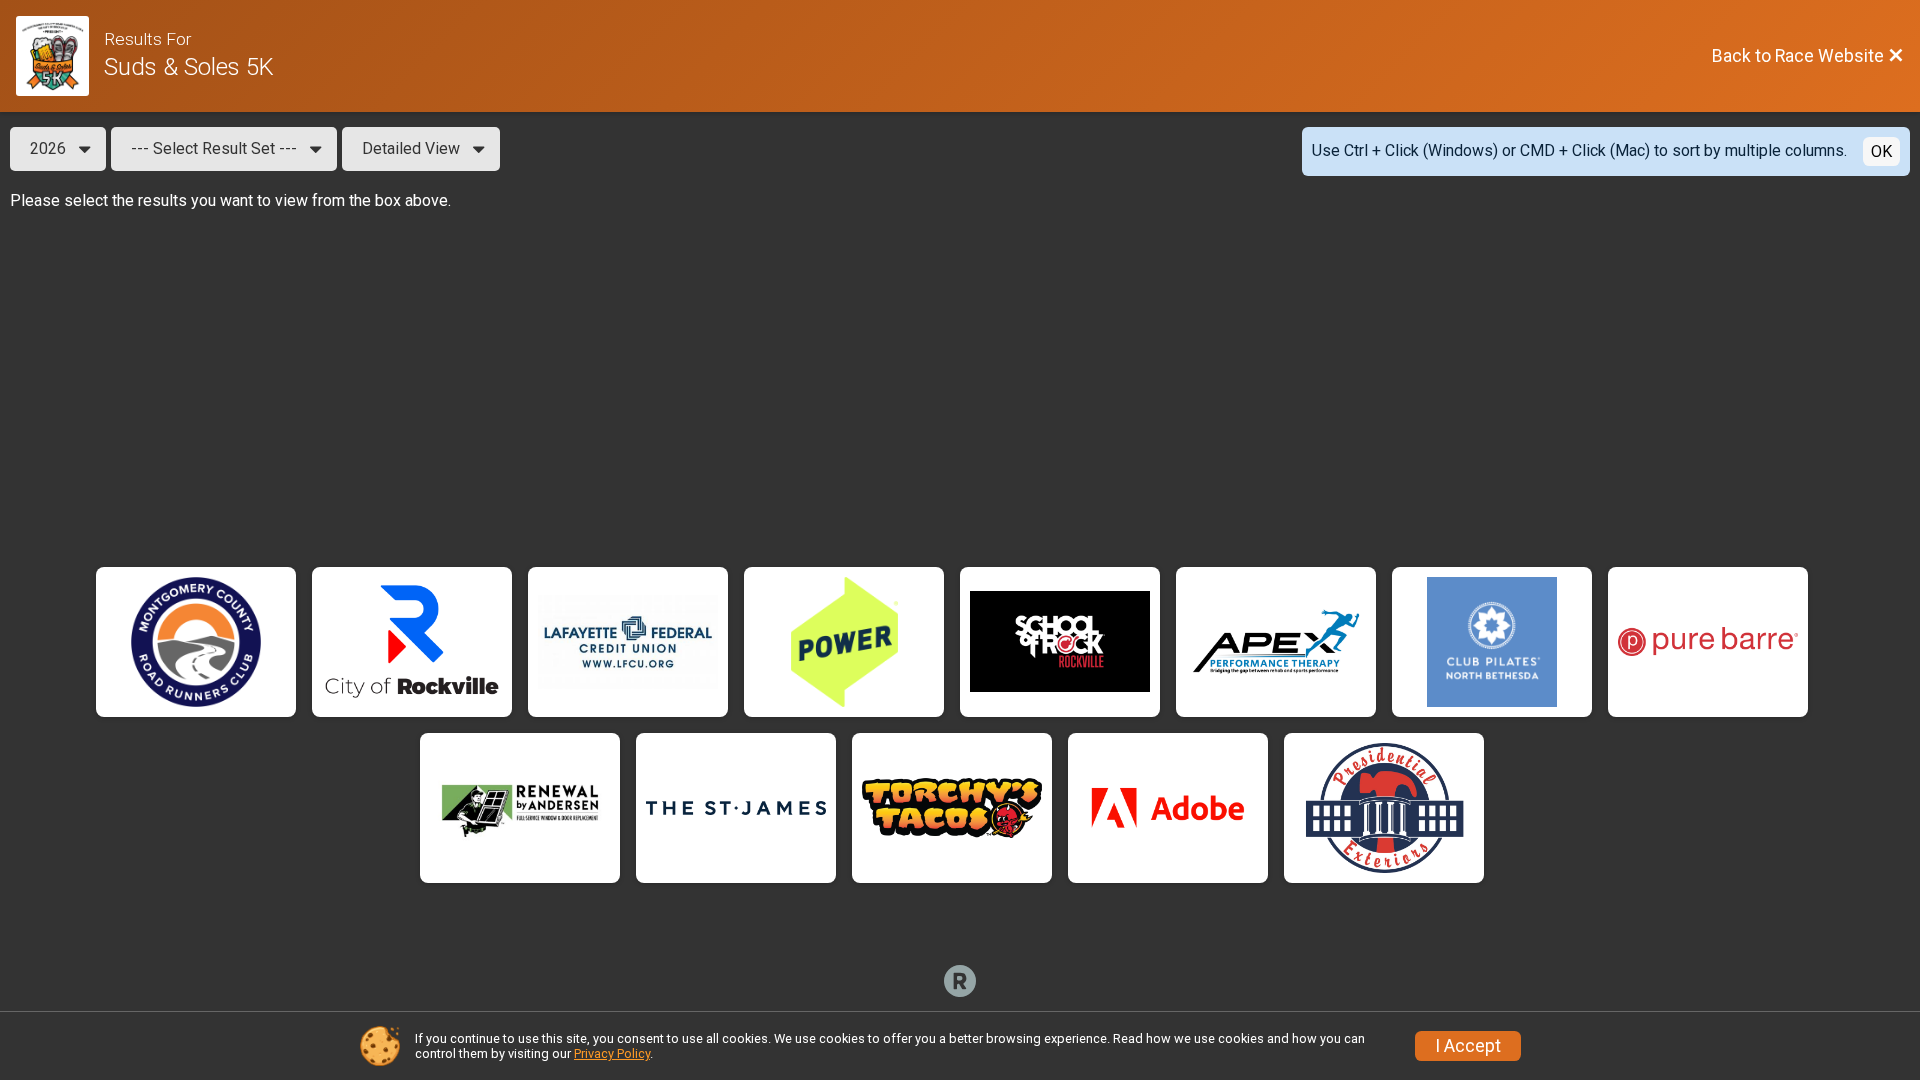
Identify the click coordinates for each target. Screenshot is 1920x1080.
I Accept (1468, 1046)
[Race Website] (60, 56)
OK (1881, 151)
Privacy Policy (612, 1053)
